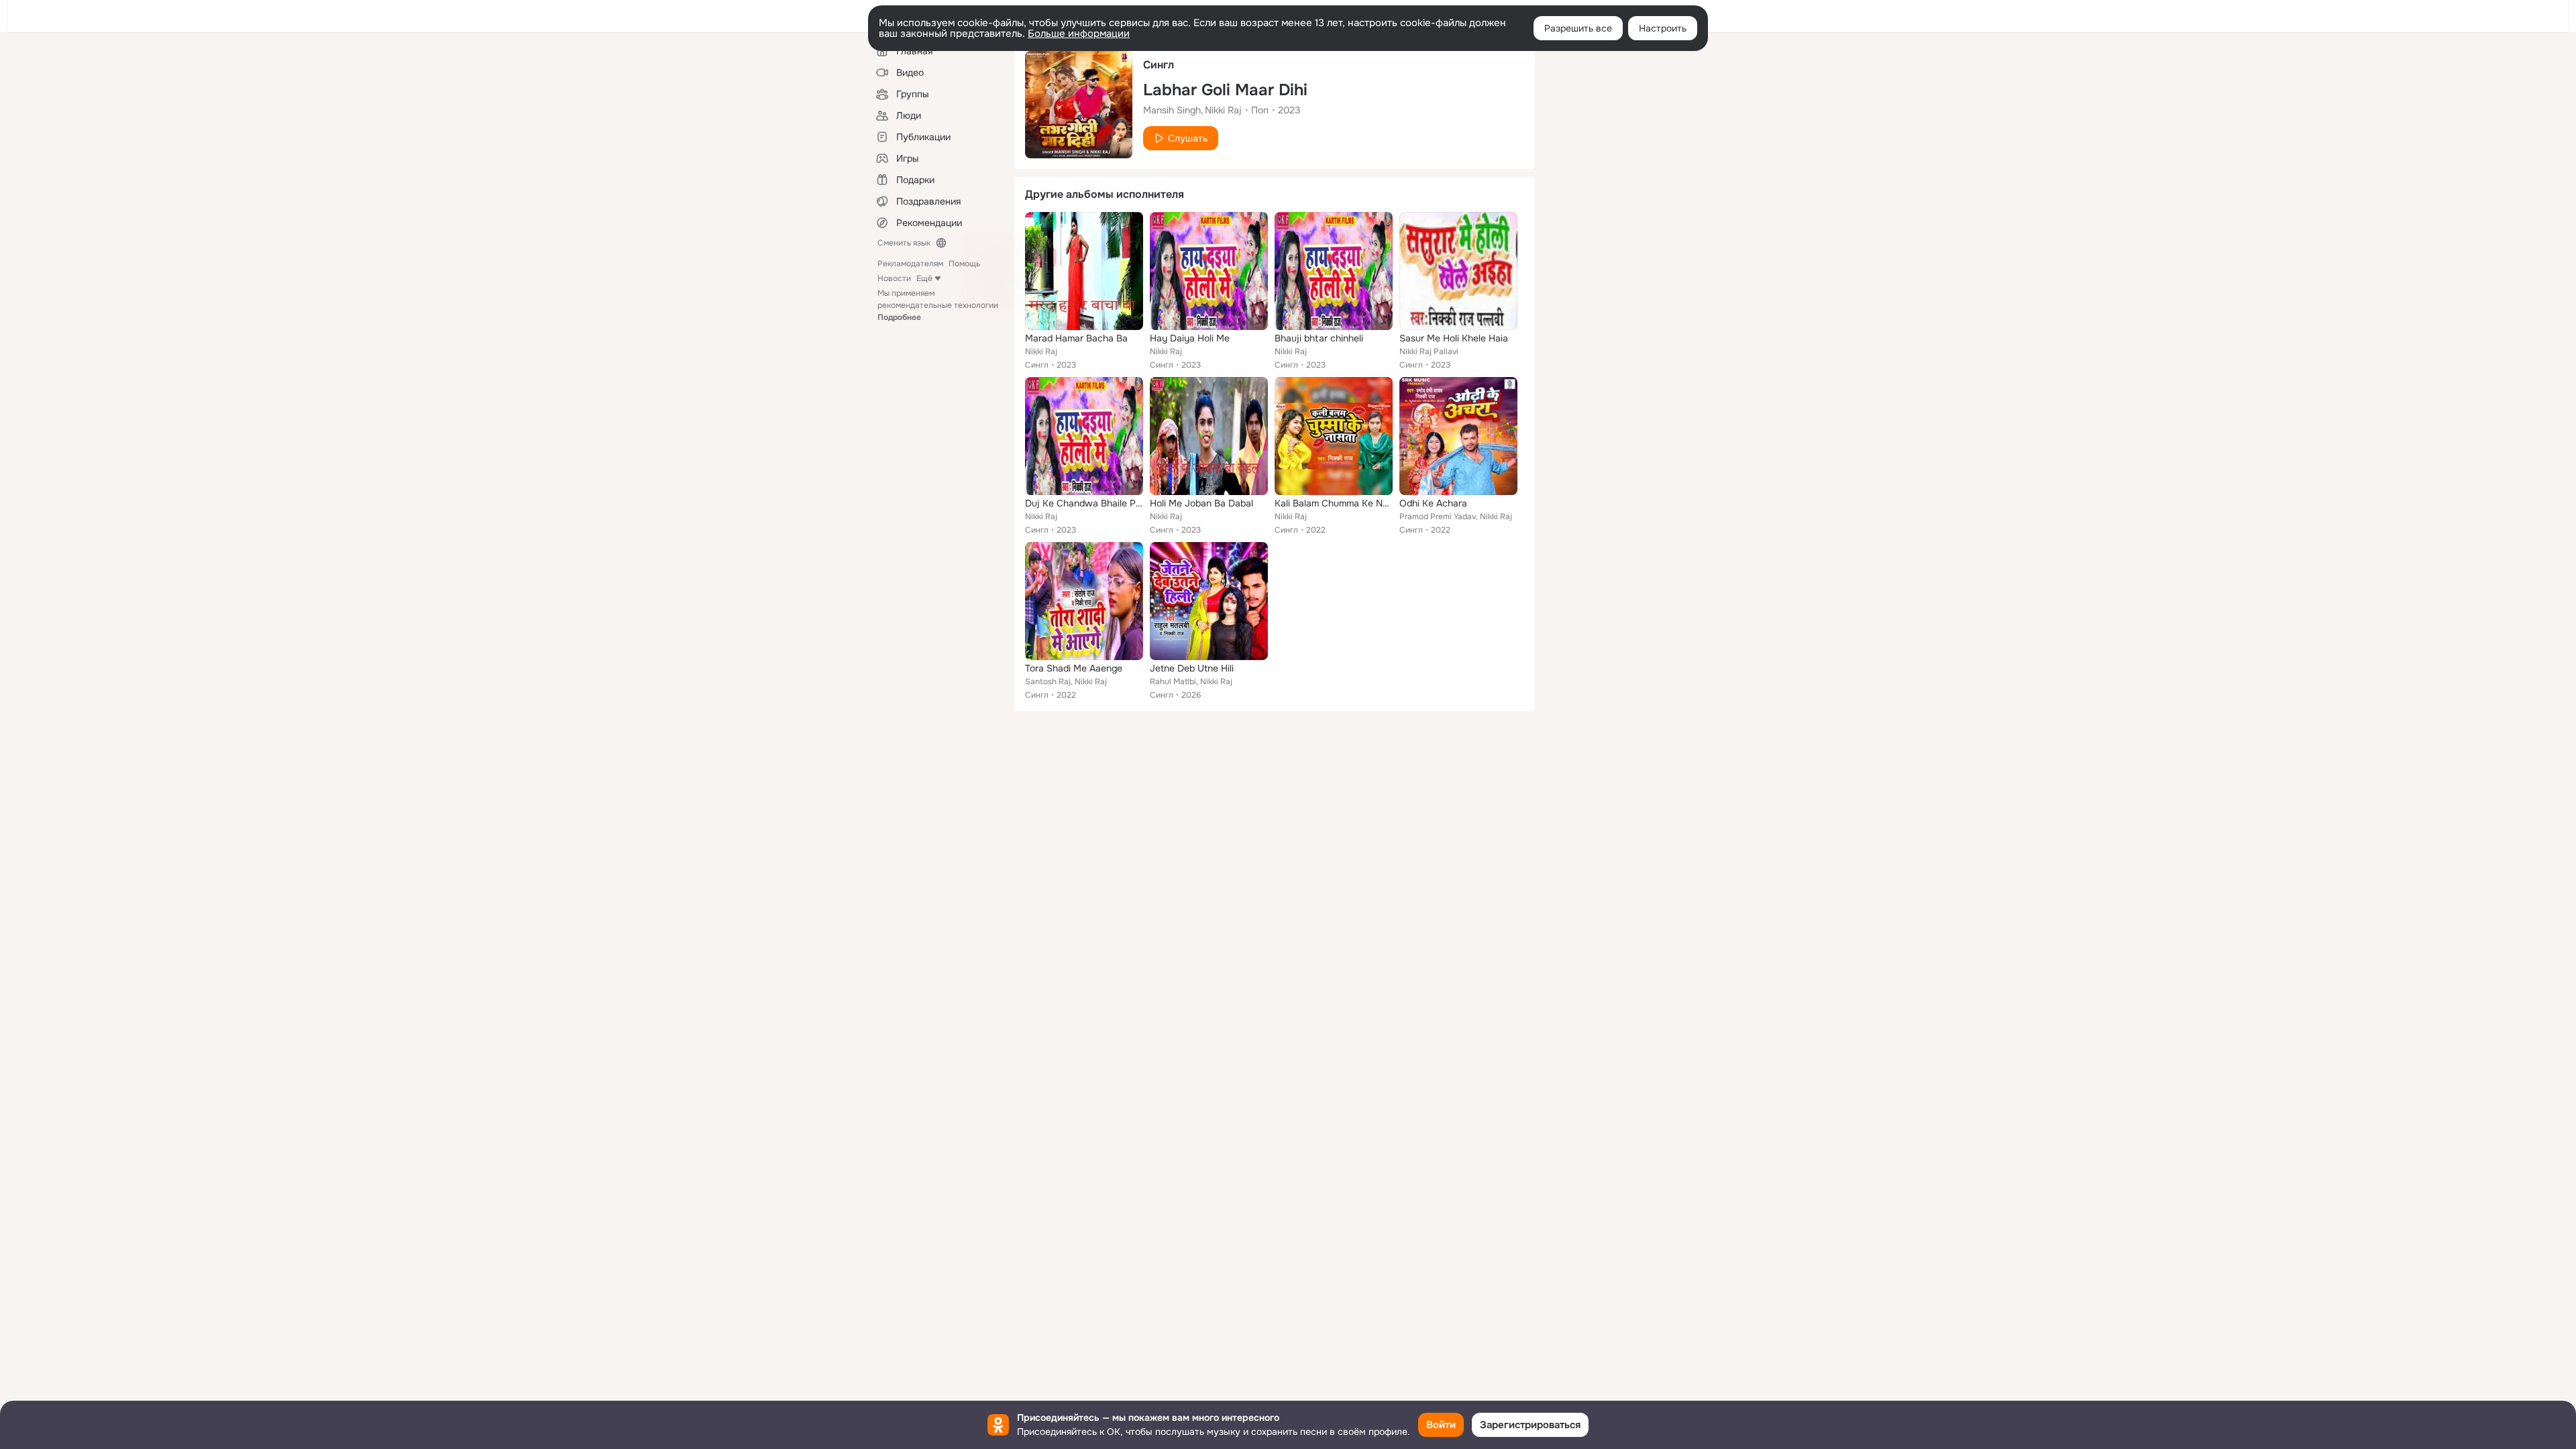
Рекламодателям (910, 264)
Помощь (964, 264)
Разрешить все (1578, 28)
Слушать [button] (1188, 138)
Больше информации (1079, 34)
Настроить (1663, 28)
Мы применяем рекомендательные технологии (938, 305)
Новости (894, 278)
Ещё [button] (924, 278)
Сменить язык (904, 243)
